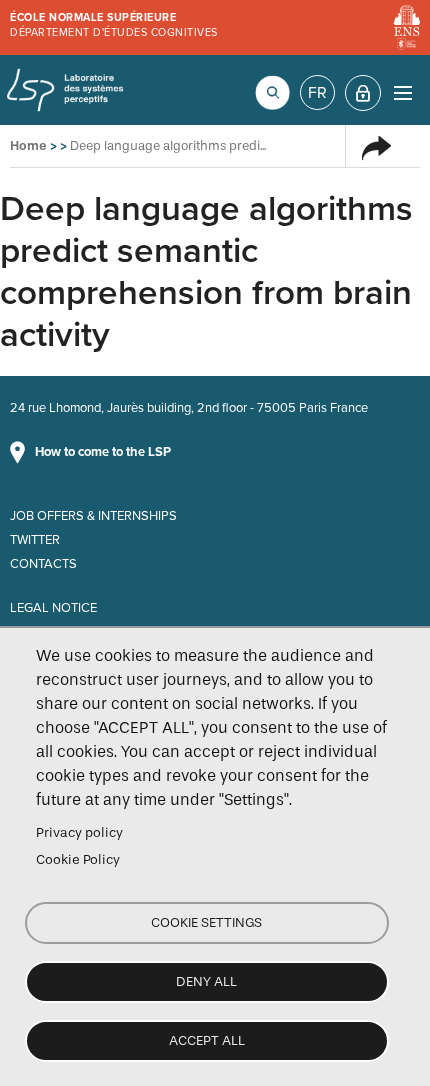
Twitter (35, 540)
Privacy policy (79, 832)
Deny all (206, 981)
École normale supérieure (93, 17)
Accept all (207, 1040)
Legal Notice (53, 608)
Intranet (363, 93)
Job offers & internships (93, 516)
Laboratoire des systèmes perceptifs (65, 90)
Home (28, 145)
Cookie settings (206, 922)
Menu (402, 92)
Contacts (43, 564)
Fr (317, 93)
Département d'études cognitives (114, 32)
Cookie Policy (78, 859)
